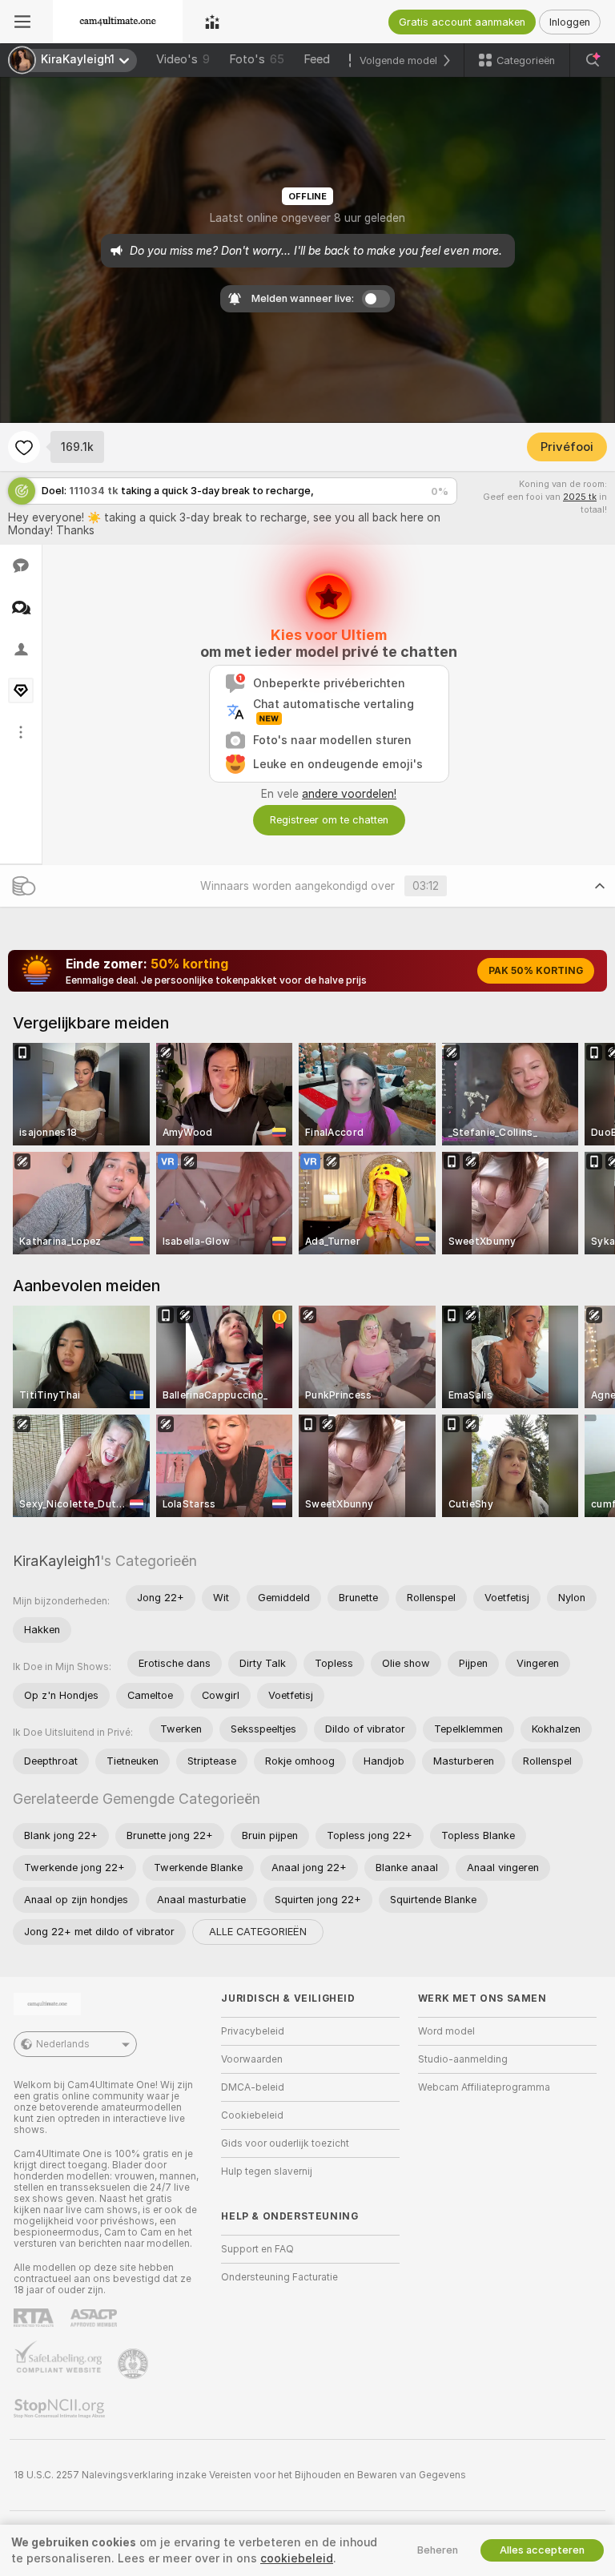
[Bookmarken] (24, 447)
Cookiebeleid (252, 2115)
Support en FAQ (257, 2249)
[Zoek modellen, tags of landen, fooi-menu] (593, 60)
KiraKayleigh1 (56, 1561)
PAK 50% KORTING (536, 971)
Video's (183, 59)
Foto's (257, 59)
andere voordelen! (349, 794)
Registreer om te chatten (329, 820)
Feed (317, 59)
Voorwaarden (252, 2059)
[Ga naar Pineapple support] (135, 2364)
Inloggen (570, 22)
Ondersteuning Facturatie (279, 2277)
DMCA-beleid (253, 2087)
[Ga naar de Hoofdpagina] (118, 22)
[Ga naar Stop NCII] (61, 2409)
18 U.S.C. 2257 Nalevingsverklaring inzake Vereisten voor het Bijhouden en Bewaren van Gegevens (240, 2475)
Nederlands (63, 2044)
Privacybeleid (253, 2031)
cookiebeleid (297, 2558)
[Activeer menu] (22, 22)
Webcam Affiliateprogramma (484, 2087)
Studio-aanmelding (463, 2059)
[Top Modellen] (212, 22)
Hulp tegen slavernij (267, 2171)
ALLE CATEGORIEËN (258, 1932)
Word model (446, 2031)
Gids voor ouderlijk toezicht (285, 2143)
